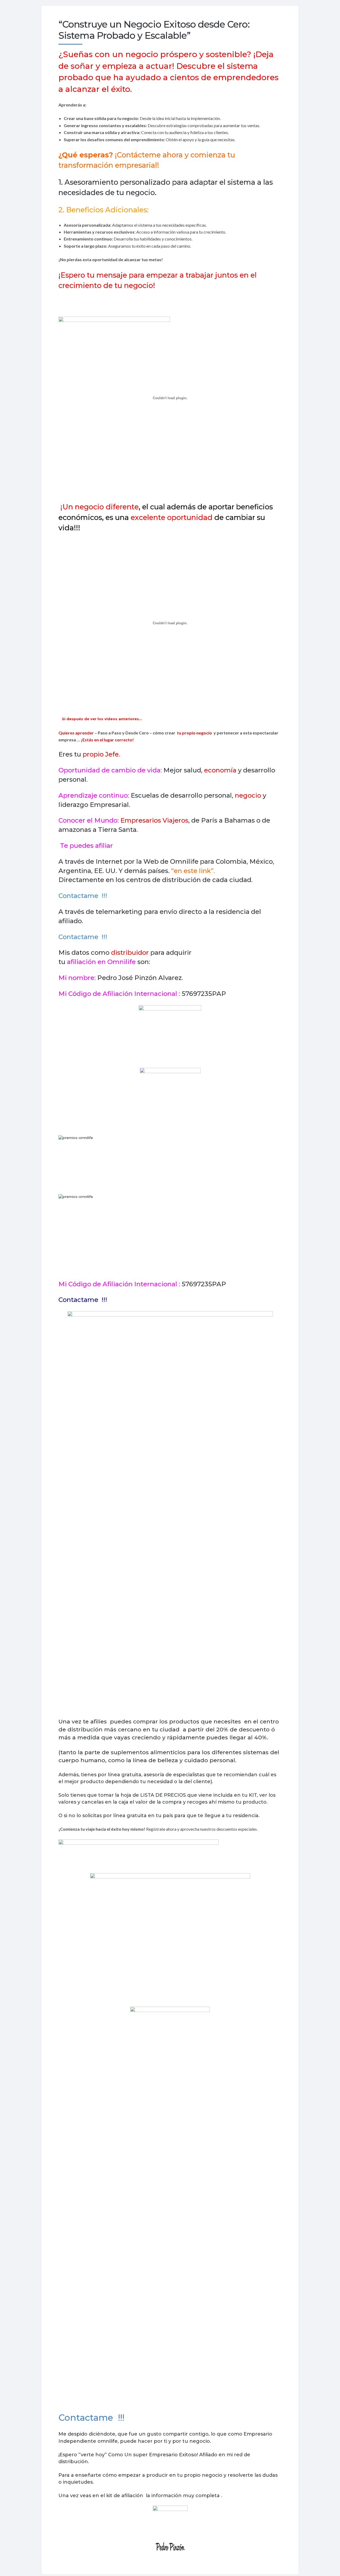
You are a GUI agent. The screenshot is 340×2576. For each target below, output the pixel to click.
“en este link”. (193, 871)
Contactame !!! (83, 896)
